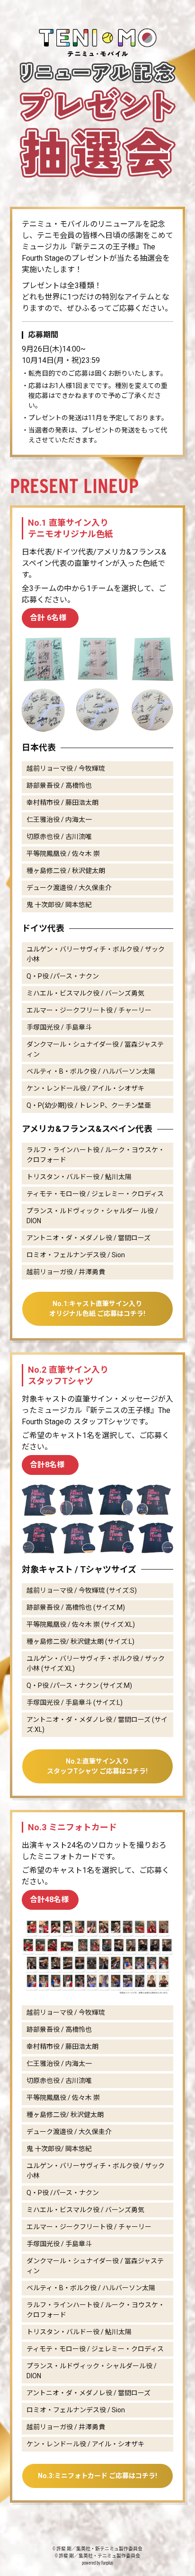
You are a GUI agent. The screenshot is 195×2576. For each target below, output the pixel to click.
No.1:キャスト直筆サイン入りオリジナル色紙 (97, 1309)
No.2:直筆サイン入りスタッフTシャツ (97, 1766)
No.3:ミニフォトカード (97, 2476)
